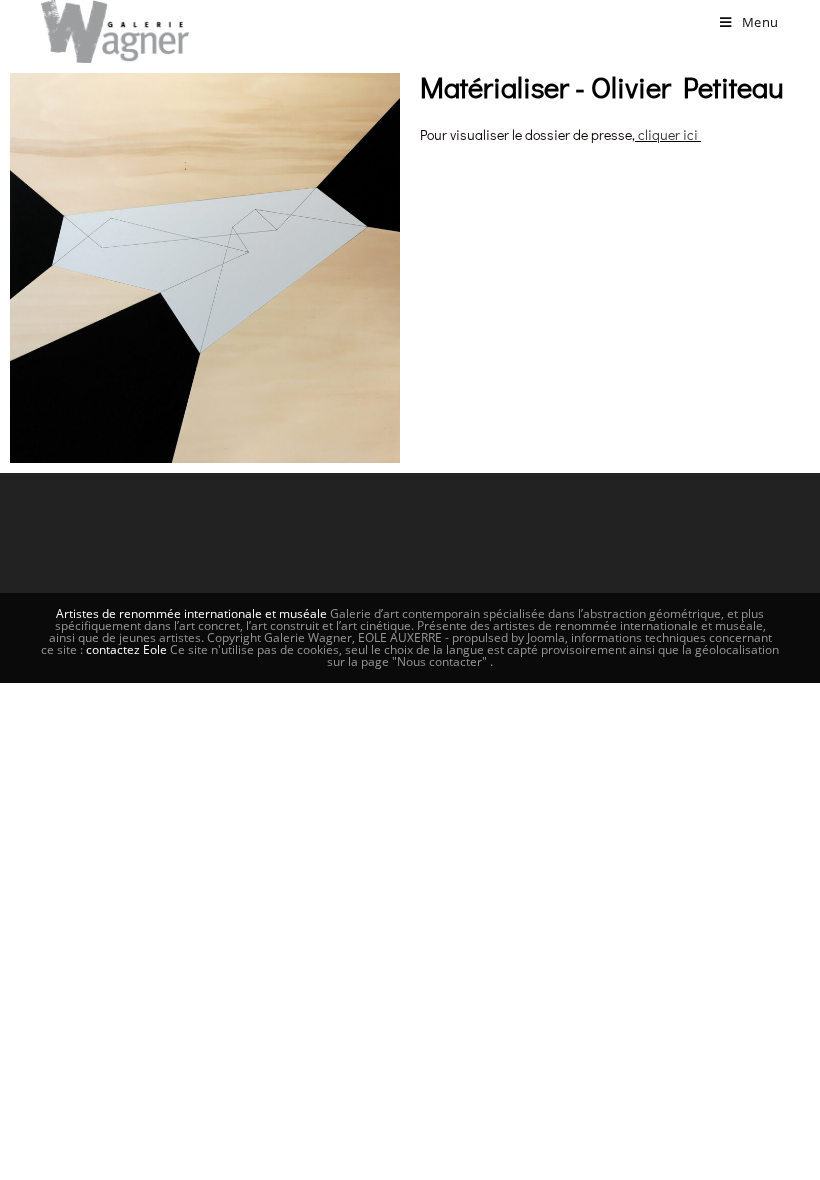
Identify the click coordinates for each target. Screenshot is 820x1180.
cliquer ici (668, 134)
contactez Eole (128, 649)
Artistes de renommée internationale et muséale (191, 613)
